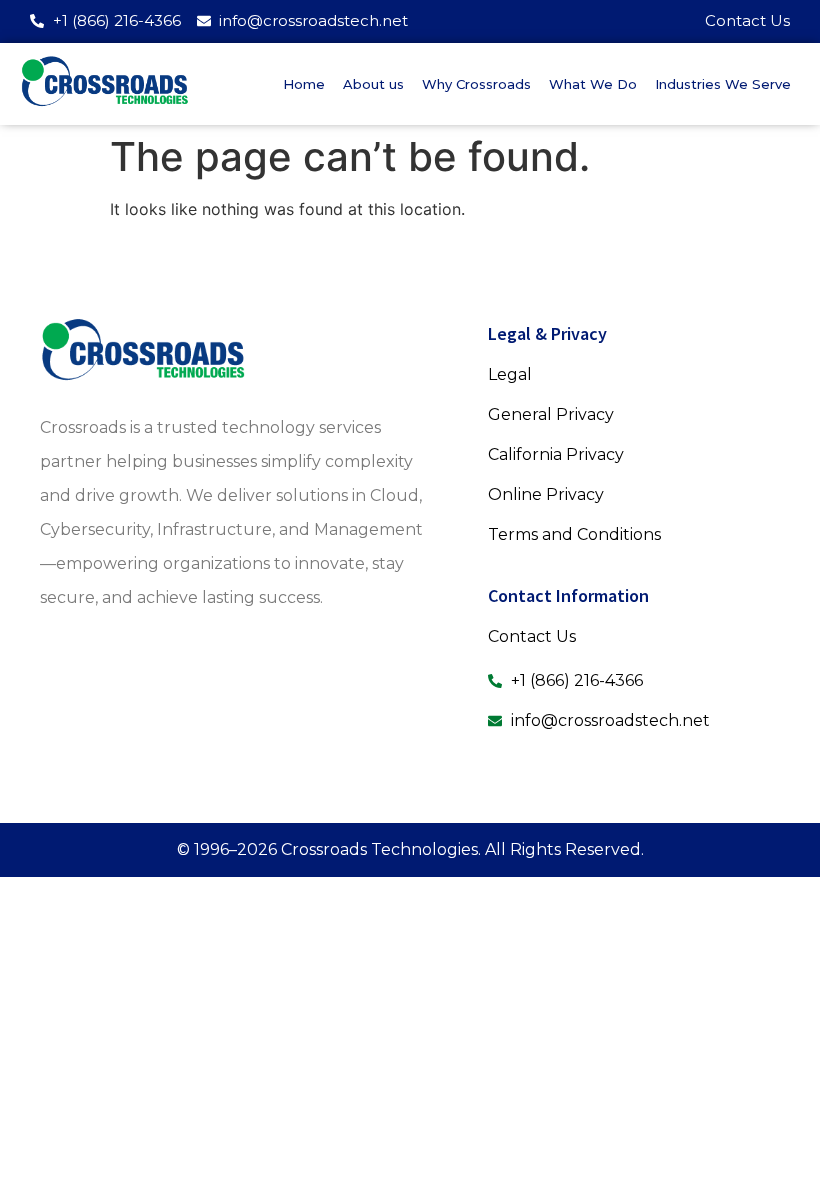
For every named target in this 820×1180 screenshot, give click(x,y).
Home (304, 84)
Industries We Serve (723, 84)
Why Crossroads (476, 84)
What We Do (593, 84)
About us (373, 84)
